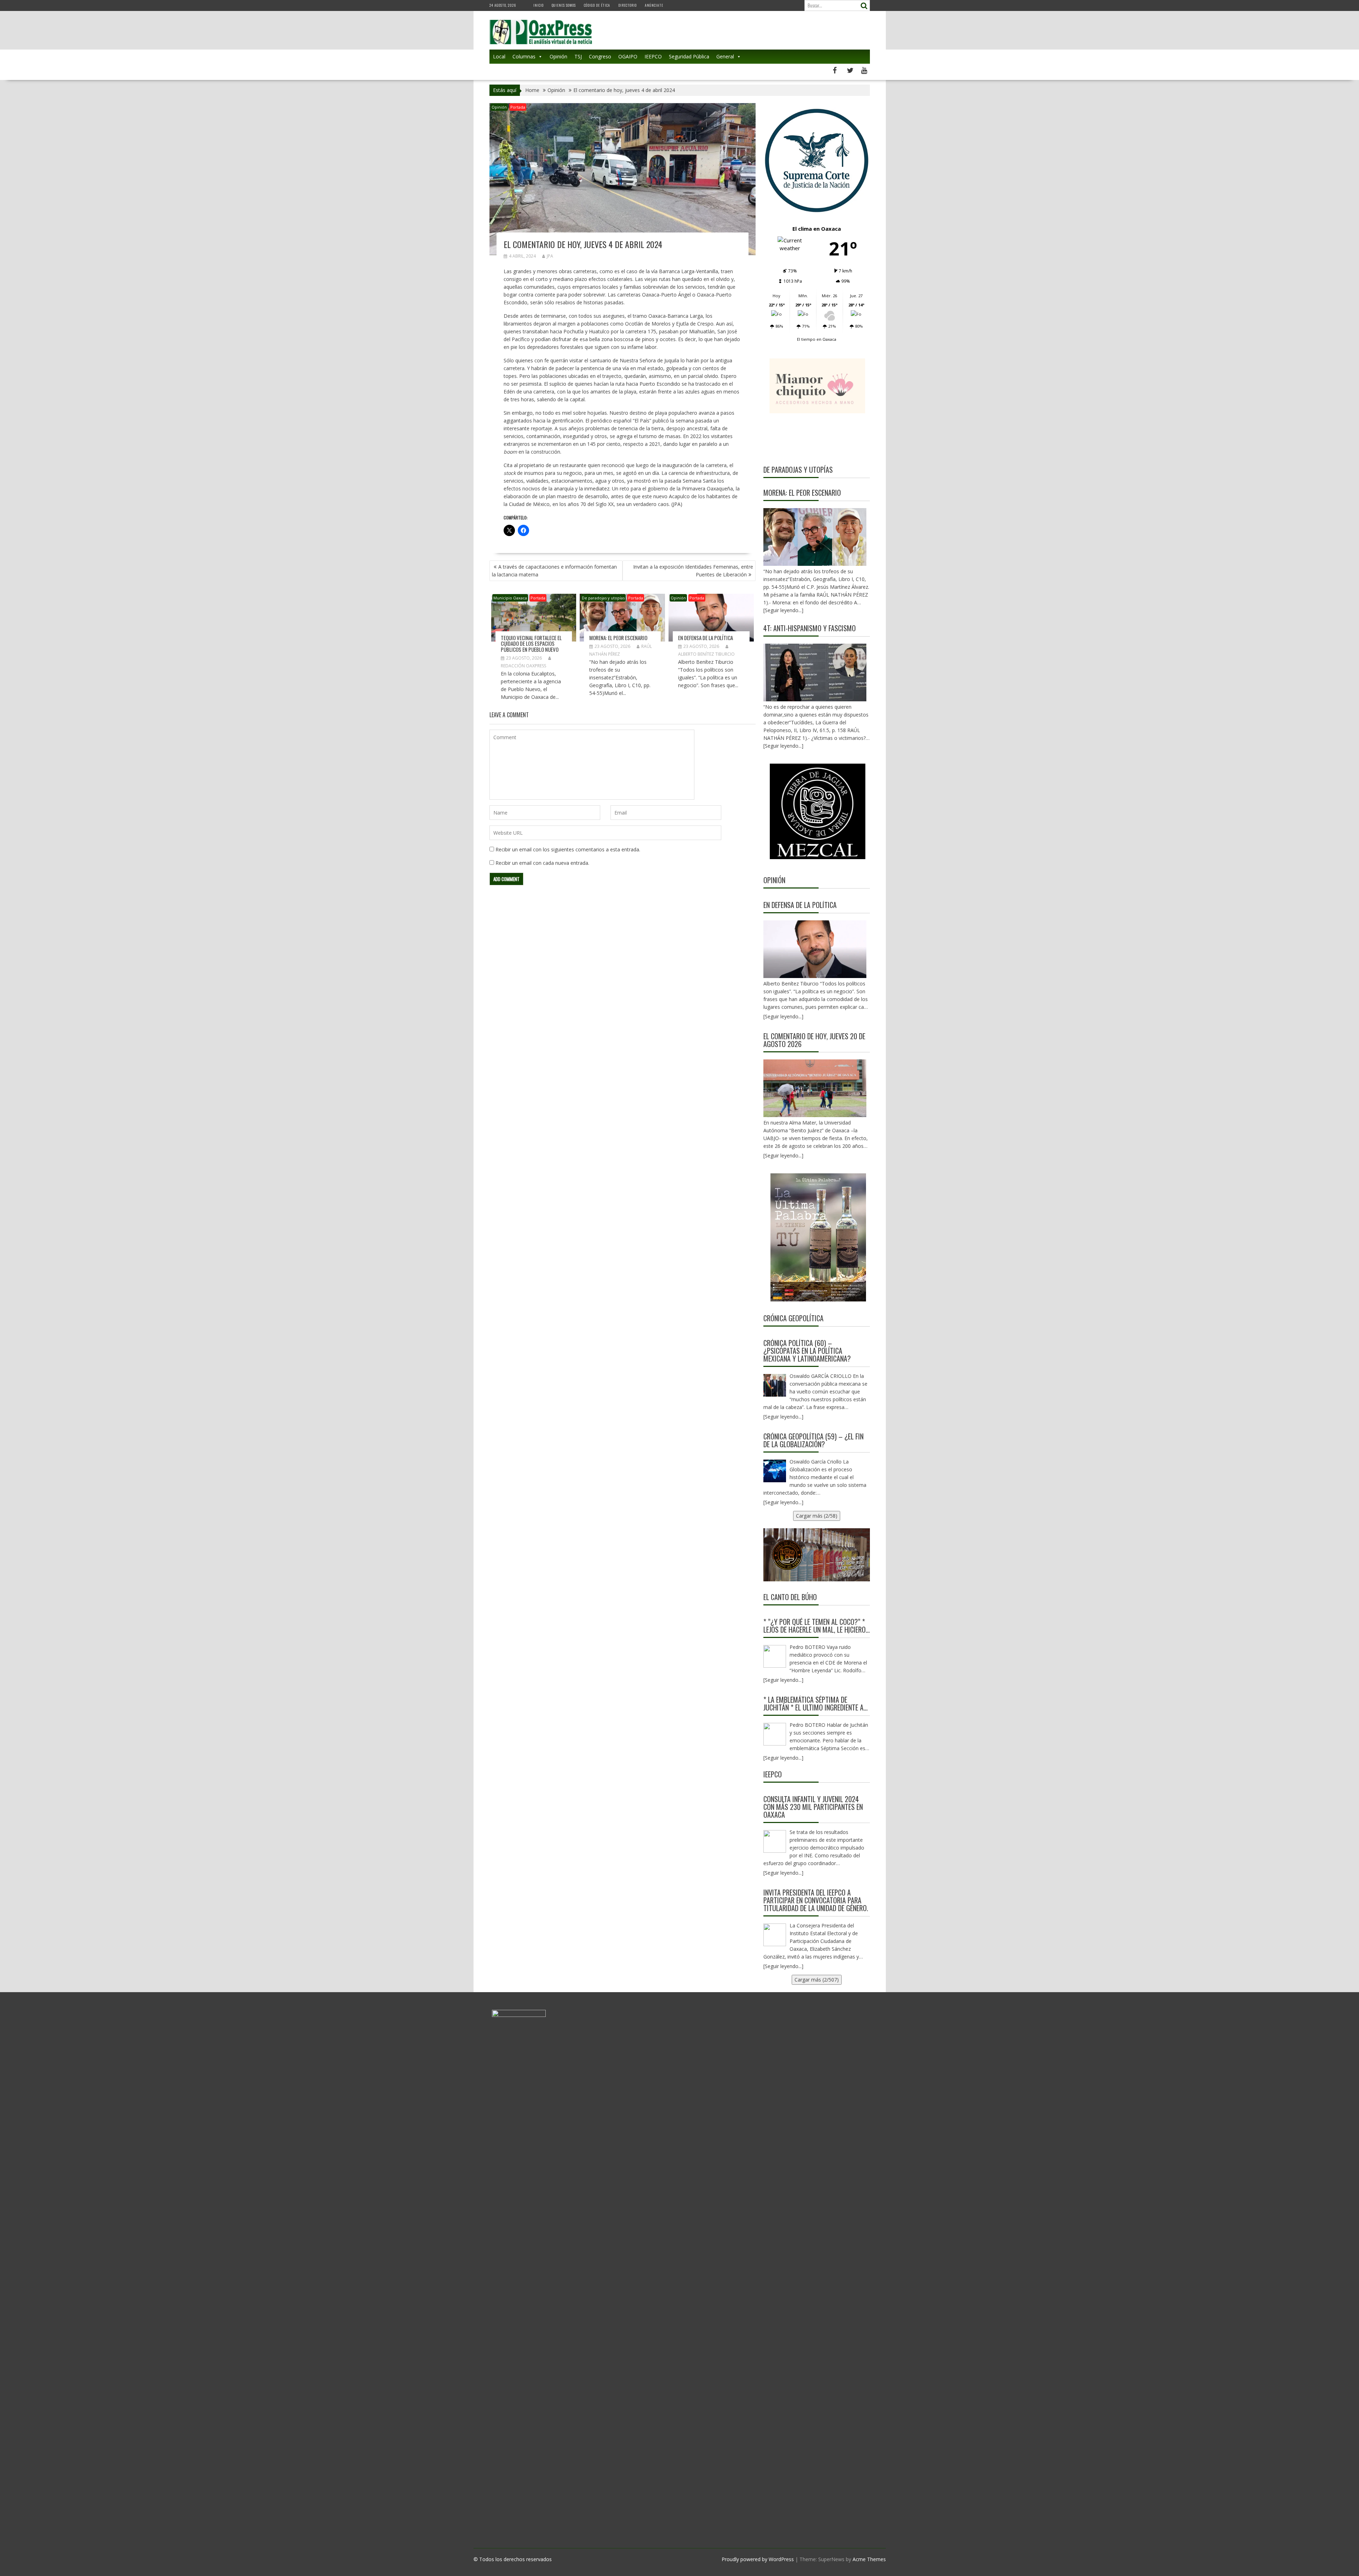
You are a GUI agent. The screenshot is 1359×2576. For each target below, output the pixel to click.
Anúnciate (654, 5)
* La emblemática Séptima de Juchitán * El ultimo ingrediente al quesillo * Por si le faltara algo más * (815, 1703)
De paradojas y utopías (603, 598)
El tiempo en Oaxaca (817, 339)
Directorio (627, 5)
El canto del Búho (790, 1597)
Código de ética (597, 5)
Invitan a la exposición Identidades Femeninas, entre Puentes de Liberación (693, 571)
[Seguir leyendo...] (783, 1016)
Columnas (524, 56)
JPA (550, 256)
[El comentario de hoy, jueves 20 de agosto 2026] (815, 1088)
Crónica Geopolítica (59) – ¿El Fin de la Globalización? (813, 1440)
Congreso (600, 56)
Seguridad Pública (689, 56)
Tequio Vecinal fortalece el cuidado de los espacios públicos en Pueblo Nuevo (531, 643)
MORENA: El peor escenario (618, 638)
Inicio (538, 5)
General (725, 56)
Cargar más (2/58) (817, 1516)
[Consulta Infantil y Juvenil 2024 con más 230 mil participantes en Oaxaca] (775, 1841)
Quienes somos (564, 5)
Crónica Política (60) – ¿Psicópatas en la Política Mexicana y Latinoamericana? (807, 1351)
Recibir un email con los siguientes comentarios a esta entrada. (568, 849)
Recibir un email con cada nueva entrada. (542, 863)
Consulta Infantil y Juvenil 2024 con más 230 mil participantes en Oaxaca (813, 1807)
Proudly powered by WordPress (758, 2559)
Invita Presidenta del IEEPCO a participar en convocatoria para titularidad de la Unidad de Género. (816, 1900)
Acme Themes (869, 2559)
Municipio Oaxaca (510, 598)
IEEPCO (653, 56)
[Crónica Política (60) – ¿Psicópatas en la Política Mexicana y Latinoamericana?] (775, 1385)
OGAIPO (628, 56)
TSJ (578, 56)
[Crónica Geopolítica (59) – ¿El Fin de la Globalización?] (775, 1471)
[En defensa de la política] (815, 949)
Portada (518, 107)
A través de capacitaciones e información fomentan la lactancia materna (554, 571)
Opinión (558, 56)
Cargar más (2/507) (817, 1980)
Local (499, 56)
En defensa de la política (706, 638)
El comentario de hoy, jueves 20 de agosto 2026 (814, 1040)
